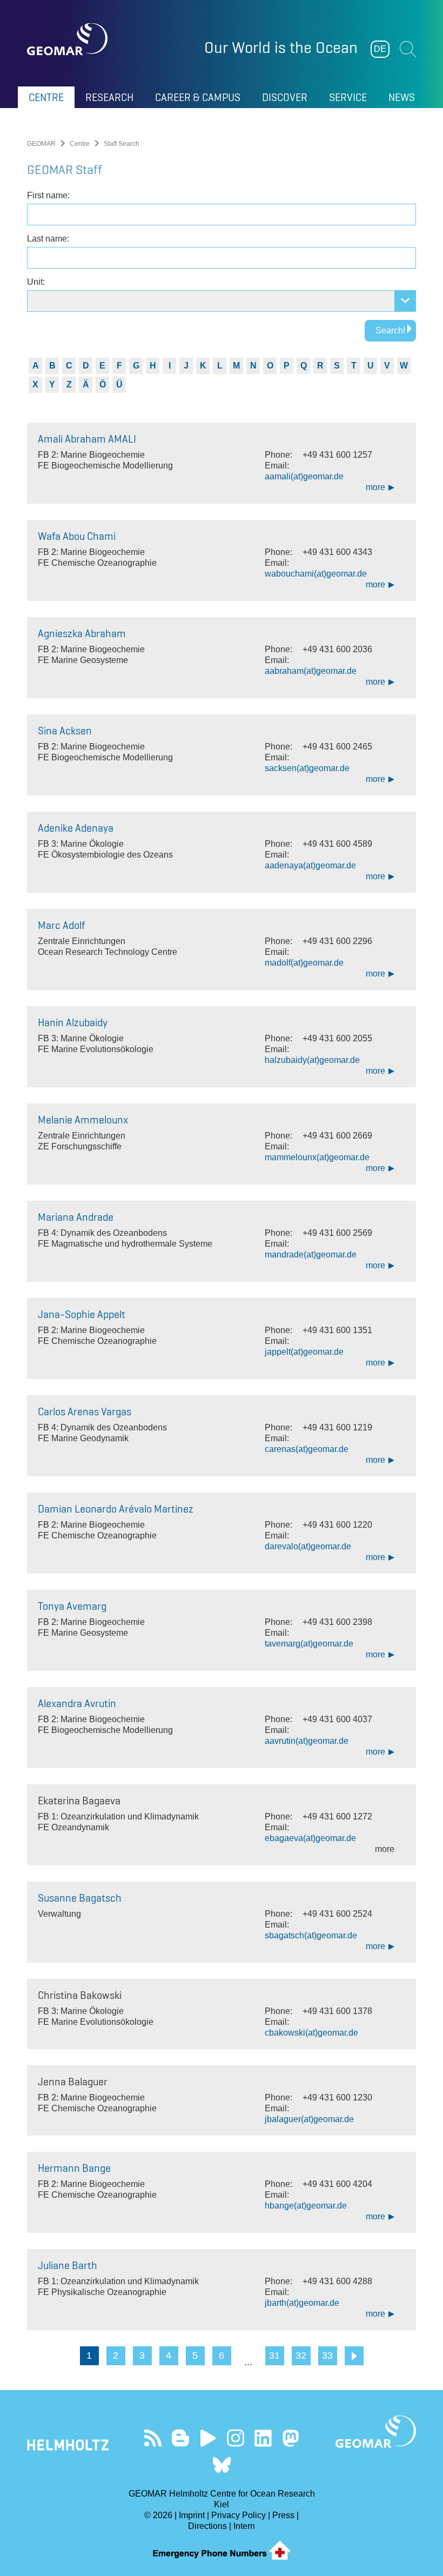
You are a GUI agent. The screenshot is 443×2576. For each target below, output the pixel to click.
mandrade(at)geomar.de (311, 1254)
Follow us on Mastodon (290, 2438)
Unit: (36, 282)
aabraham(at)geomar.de (311, 671)
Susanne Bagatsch (80, 1898)
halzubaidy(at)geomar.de (312, 1060)
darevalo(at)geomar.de (308, 1546)
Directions (207, 2526)
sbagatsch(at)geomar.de (311, 1935)
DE (380, 49)
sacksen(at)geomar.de (307, 768)
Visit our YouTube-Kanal (208, 2438)
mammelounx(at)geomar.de (317, 1157)
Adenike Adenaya (76, 828)
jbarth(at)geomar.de (302, 2303)
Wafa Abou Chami (77, 536)
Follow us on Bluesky (222, 2465)
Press (283, 2515)
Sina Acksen (65, 731)
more (375, 487)
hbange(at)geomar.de (306, 2206)
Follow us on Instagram (235, 2438)
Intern (244, 2526)
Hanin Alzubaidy (73, 1022)
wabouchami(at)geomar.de (316, 574)
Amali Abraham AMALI (87, 439)
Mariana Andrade (76, 1217)
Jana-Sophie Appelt (82, 1314)
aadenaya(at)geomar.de (310, 865)
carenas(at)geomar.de (307, 1449)
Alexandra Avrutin (77, 1703)
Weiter (354, 2356)
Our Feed (153, 2438)
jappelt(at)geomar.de (304, 1352)
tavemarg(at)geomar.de (309, 1644)
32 (301, 2356)
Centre (80, 144)
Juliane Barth (68, 2265)
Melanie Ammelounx (83, 1120)
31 (274, 2356)
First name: (48, 195)
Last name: (48, 239)
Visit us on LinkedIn (263, 2438)
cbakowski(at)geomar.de (311, 2033)
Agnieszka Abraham (82, 633)
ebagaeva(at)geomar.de (310, 1838)
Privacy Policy (239, 2515)
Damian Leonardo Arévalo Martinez (116, 1509)
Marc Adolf (61, 925)
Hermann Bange (74, 2168)
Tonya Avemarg (72, 1606)
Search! (390, 330)
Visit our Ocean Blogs (180, 2438)
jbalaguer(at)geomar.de (309, 2119)
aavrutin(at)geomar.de (307, 1741)
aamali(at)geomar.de (304, 476)
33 (327, 2356)
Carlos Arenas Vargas (85, 1411)
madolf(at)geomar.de (304, 963)
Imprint (192, 2515)
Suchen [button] (408, 49)
